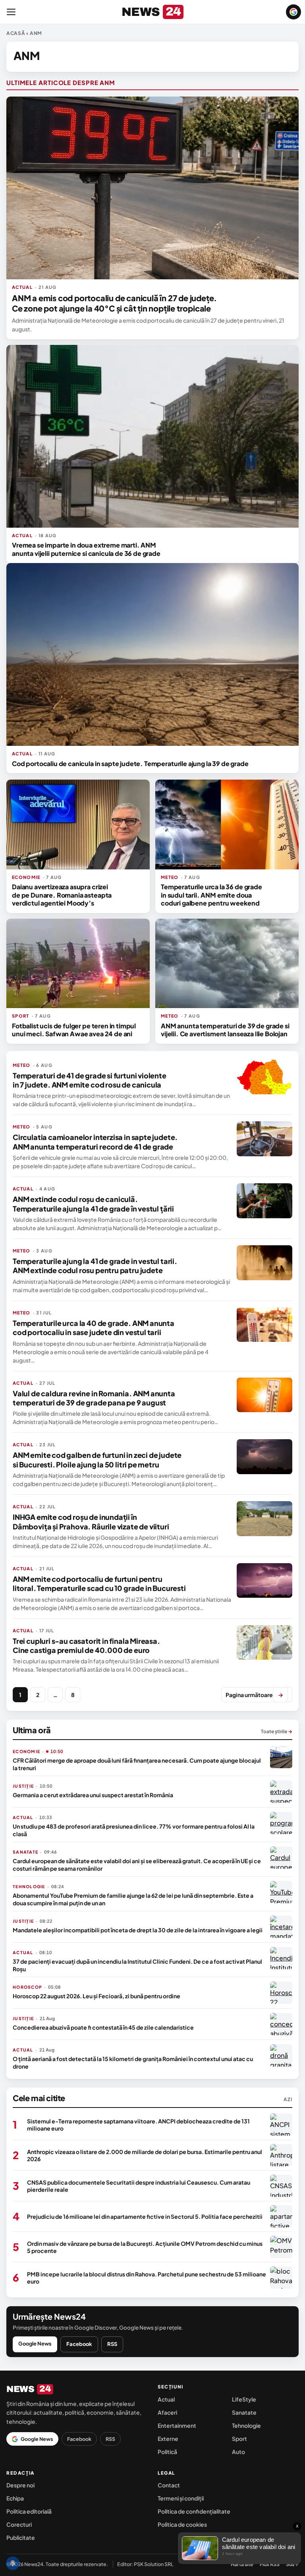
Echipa (15, 2498)
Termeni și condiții (181, 2498)
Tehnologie (246, 2425)
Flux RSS (270, 2564)
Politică (167, 2452)
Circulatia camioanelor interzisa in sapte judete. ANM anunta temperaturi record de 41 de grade (95, 1142)
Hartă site (242, 2564)
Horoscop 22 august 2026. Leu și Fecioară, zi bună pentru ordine (97, 1996)
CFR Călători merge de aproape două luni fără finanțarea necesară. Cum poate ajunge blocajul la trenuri (137, 1764)
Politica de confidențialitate (194, 2511)
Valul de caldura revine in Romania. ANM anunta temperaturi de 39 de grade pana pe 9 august (94, 1398)
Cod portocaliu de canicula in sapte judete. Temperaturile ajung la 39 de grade (130, 764)
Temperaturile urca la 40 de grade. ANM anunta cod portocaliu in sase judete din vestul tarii (94, 1328)
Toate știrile (277, 1731)
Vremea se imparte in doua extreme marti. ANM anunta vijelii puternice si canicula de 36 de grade (86, 549)
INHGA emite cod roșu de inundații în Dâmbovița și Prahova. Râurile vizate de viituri (91, 1521)
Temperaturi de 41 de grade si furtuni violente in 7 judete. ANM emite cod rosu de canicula (90, 1080)
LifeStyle (244, 2399)
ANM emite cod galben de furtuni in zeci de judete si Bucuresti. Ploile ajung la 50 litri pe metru (97, 1459)
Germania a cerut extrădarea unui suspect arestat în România (93, 1795)
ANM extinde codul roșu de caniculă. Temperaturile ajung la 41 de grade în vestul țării (93, 1204)
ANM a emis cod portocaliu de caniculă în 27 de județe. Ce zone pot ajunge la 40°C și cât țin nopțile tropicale (114, 303)
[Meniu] (11, 12)
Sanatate (244, 2412)
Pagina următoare (254, 1695)
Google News (35, 2344)
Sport (239, 2439)
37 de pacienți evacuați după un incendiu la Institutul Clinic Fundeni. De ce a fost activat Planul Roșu (137, 1965)
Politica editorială (29, 2511)
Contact (169, 2485)
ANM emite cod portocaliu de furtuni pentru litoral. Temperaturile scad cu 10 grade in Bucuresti (99, 1583)
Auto (238, 2452)
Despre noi (20, 2485)
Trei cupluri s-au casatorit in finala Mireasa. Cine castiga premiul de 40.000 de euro (86, 1645)
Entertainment (177, 2425)
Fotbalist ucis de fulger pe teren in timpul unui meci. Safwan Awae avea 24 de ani (74, 1030)
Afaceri (167, 2412)
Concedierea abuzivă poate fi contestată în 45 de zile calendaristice (103, 2027)
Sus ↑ (292, 2564)
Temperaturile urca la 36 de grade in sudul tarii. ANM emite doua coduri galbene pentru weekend (211, 895)
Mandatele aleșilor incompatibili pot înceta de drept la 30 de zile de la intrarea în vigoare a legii (138, 1930)
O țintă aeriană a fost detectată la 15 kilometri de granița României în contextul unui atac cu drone (133, 2062)
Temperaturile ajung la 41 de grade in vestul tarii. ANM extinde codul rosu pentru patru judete (95, 1266)
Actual (166, 2399)
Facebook (79, 2344)
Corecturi (19, 2524)
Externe (168, 2439)
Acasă (16, 33)
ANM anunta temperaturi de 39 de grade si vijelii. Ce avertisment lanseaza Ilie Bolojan (225, 1030)
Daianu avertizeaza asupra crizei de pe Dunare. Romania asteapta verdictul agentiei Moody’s (62, 895)
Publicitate (21, 2537)
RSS (112, 2344)
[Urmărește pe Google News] (293, 12)
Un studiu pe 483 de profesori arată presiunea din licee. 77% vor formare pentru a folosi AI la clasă (134, 1830)
